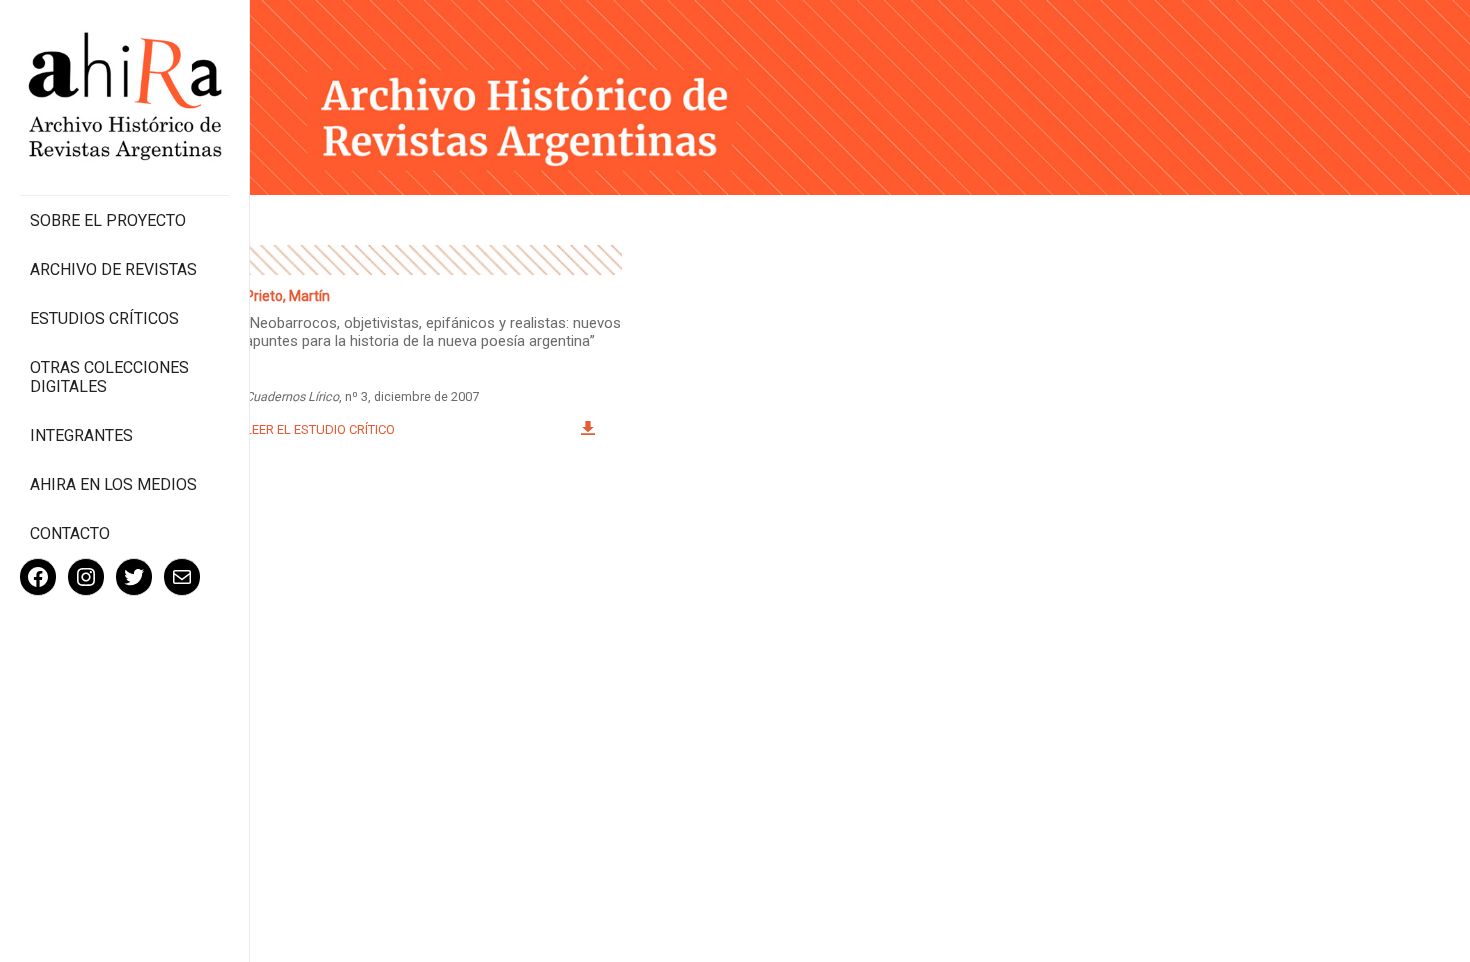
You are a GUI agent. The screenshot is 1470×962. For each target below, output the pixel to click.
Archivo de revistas (113, 269)
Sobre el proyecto (108, 220)
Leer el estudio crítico (320, 429)
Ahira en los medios (113, 484)
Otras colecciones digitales (109, 377)
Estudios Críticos (104, 318)
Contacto (70, 533)
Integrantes (81, 435)
